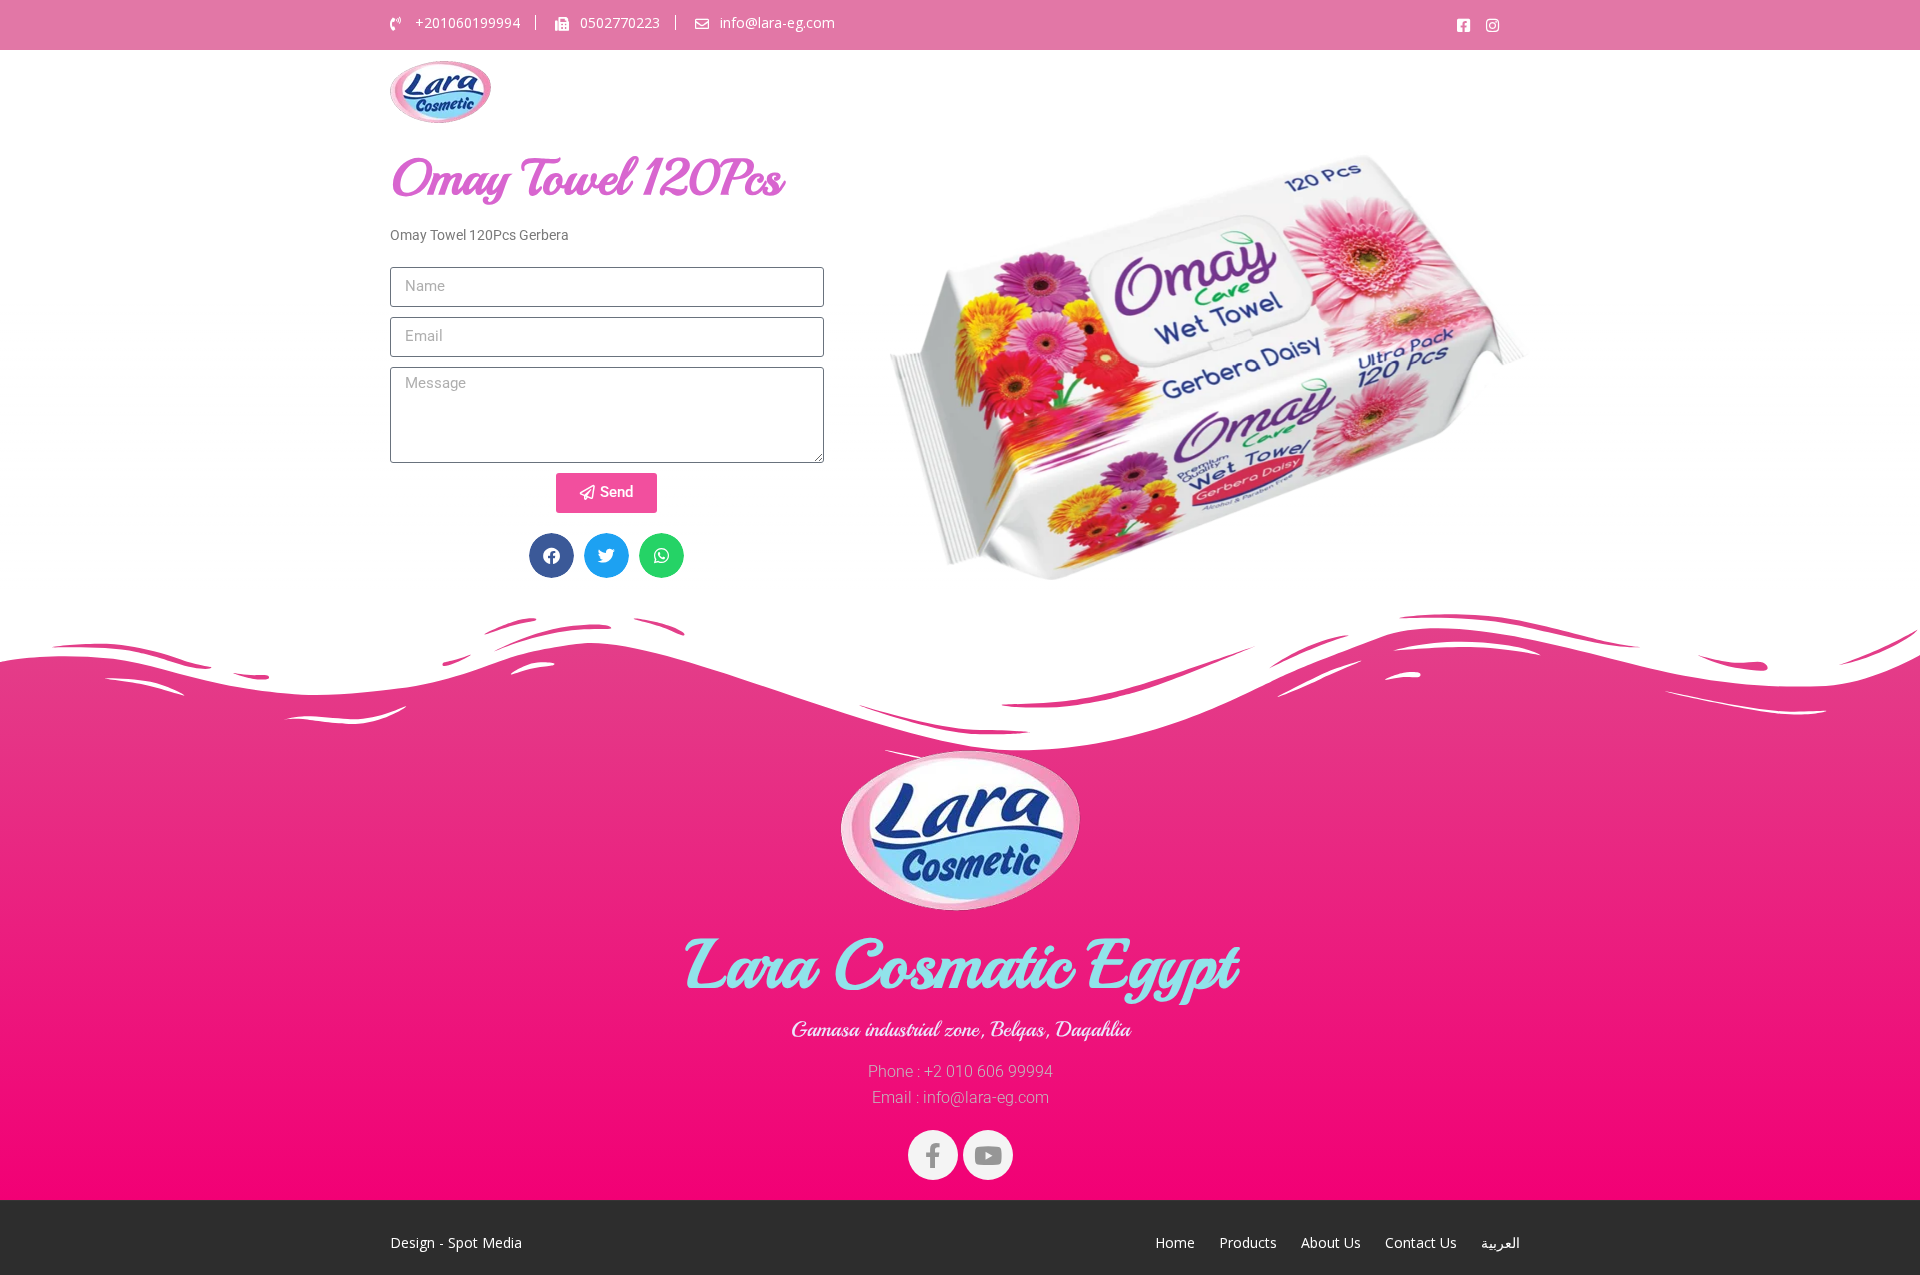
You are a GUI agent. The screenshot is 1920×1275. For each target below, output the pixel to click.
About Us (1270, 91)
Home (1069, 91)
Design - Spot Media (456, 1242)
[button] (551, 555)
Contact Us (1388, 91)
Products (1160, 91)
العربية (1484, 91)
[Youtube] (988, 1155)
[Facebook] (933, 1155)
